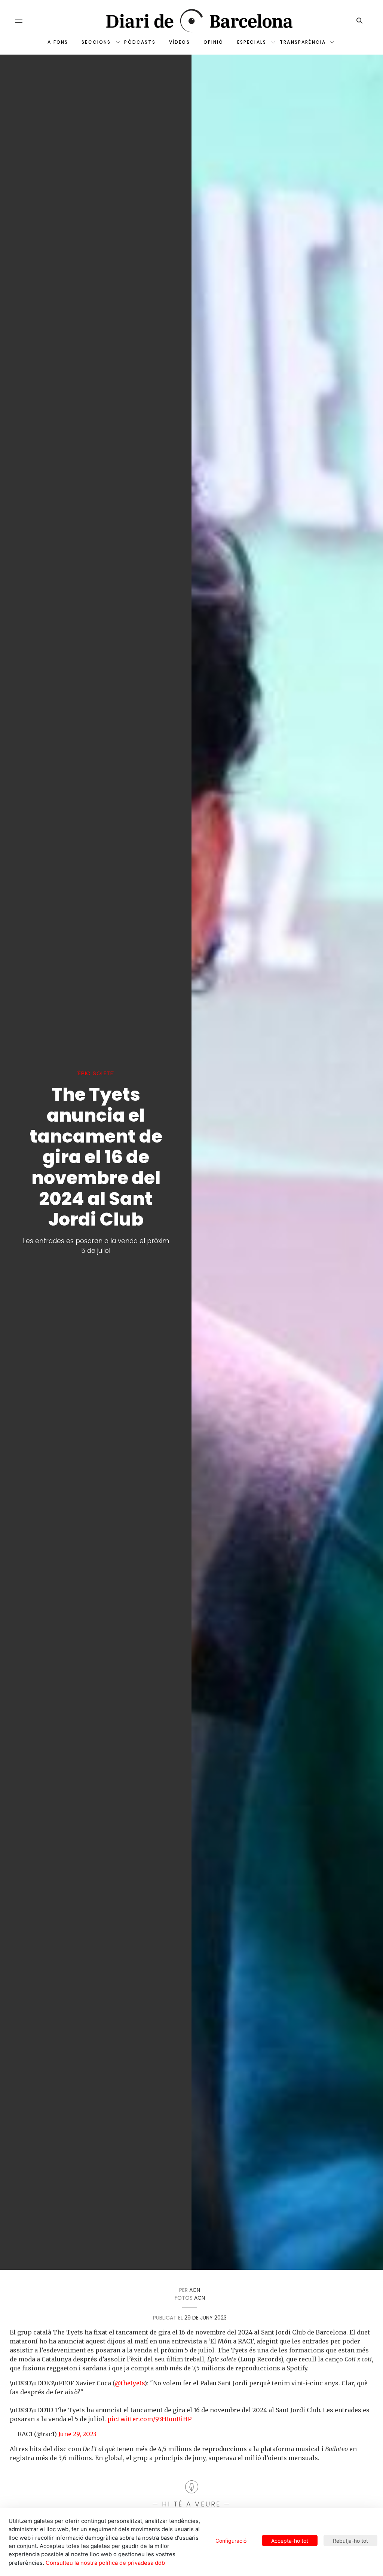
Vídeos (180, 42)
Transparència (303, 42)
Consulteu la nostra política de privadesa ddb (105, 2563)
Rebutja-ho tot (350, 2541)
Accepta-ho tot (290, 2541)
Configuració (231, 2541)
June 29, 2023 (77, 2434)
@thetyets (130, 2383)
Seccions (96, 42)
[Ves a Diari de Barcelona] (191, 21)
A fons (58, 42)
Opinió (214, 42)
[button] (19, 20)
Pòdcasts (140, 42)
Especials (252, 42)
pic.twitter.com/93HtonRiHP (149, 2419)
